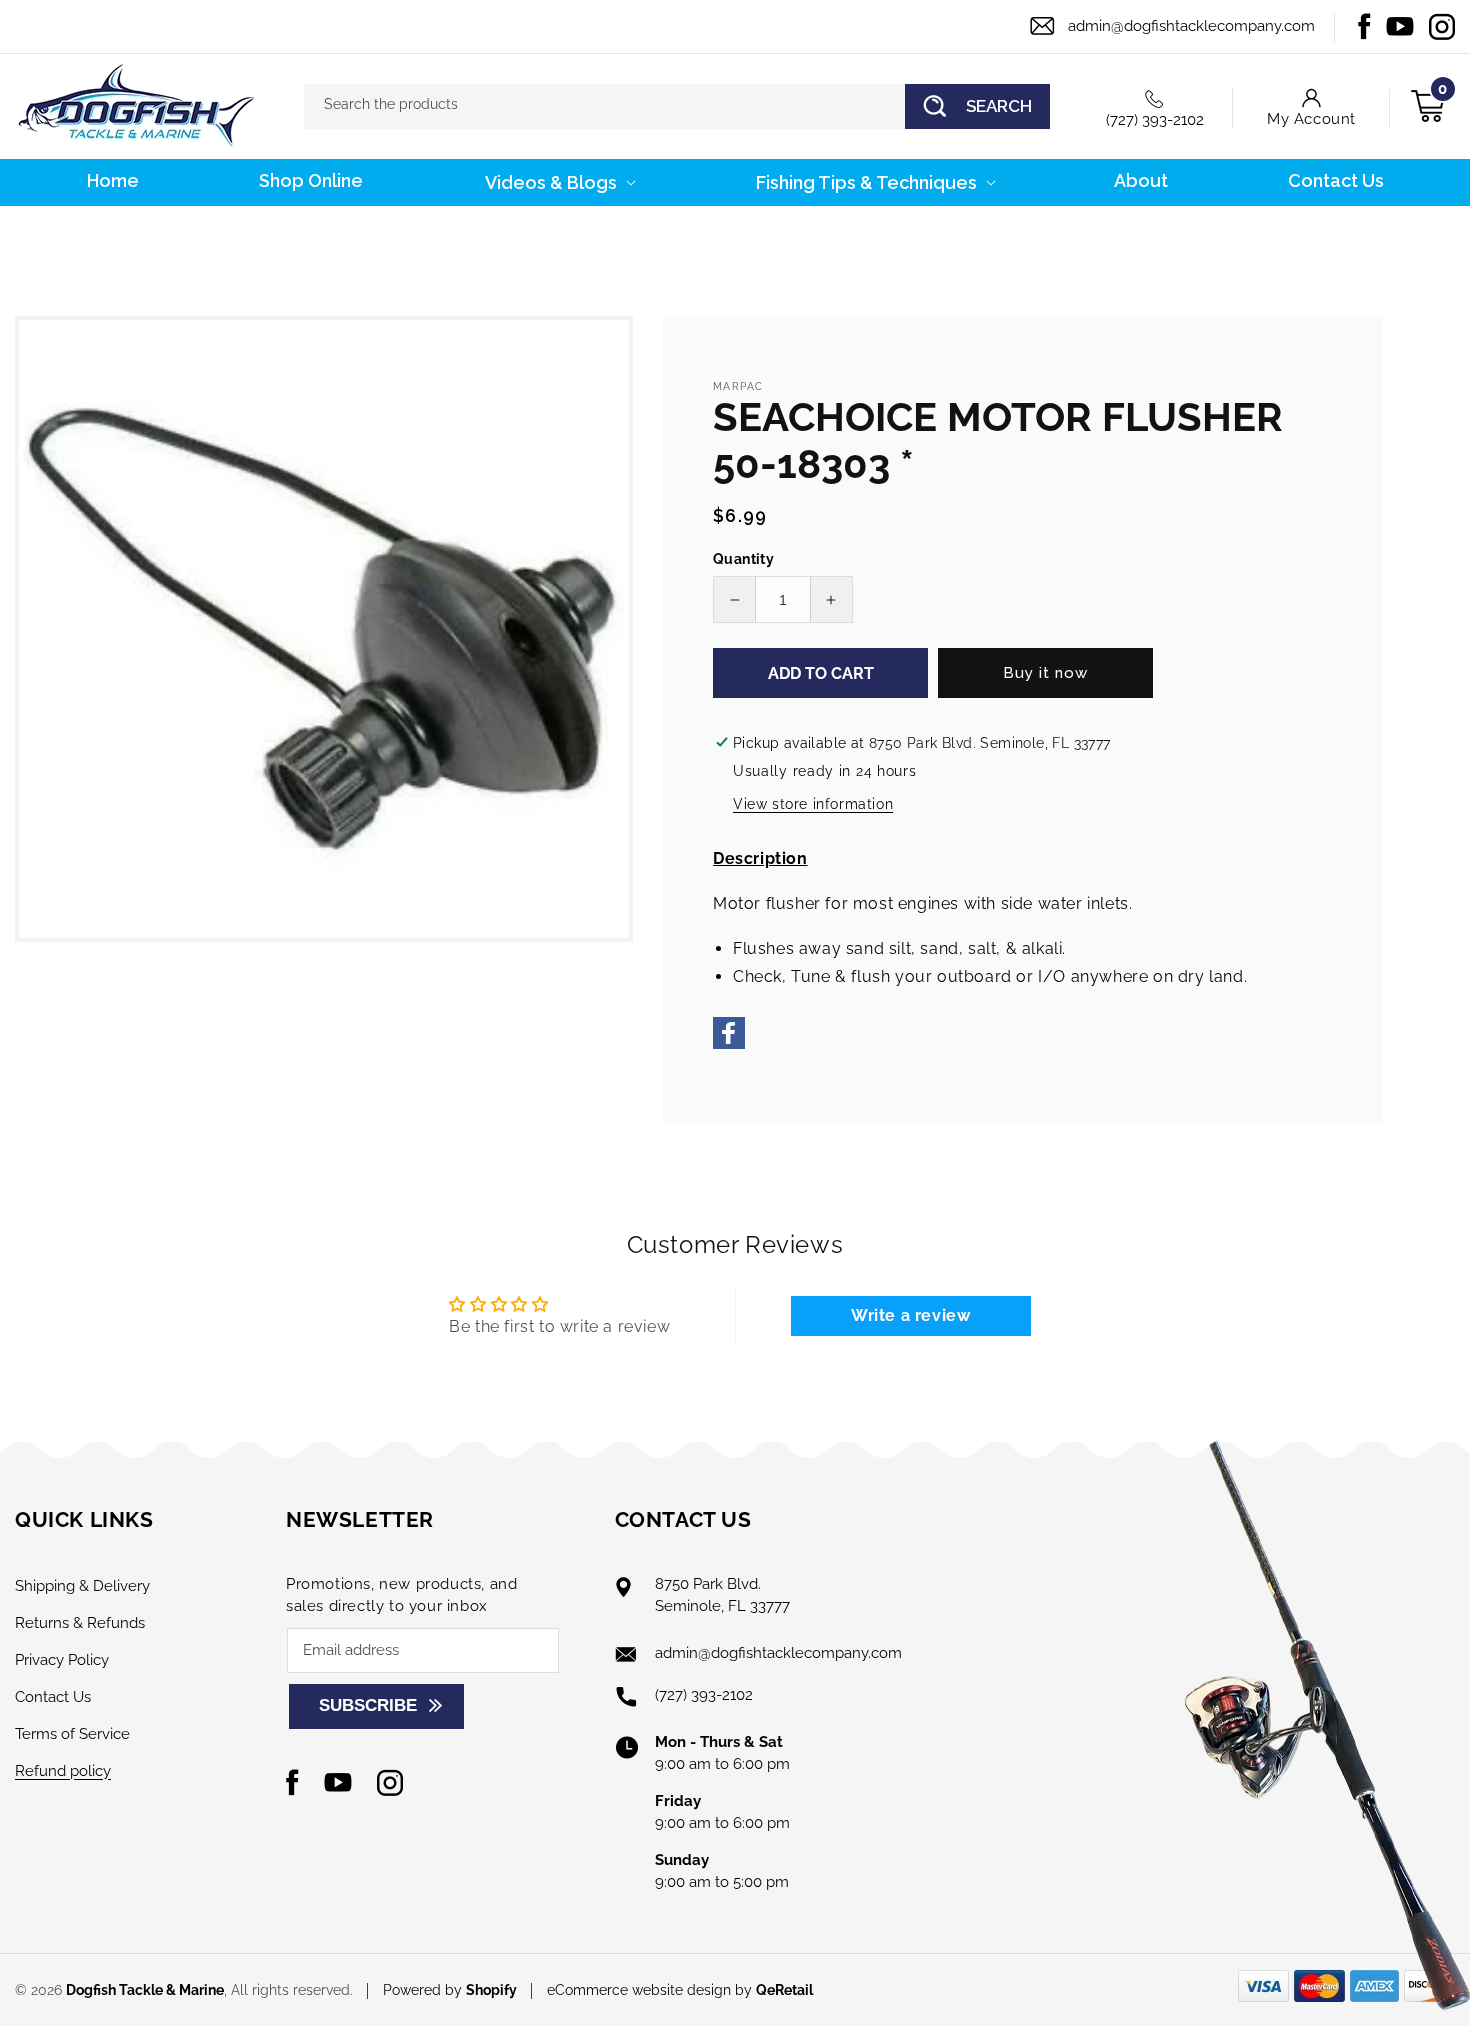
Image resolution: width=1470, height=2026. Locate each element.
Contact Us (53, 1697)
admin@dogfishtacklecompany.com (1191, 26)
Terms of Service (72, 1734)
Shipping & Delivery (82, 1586)
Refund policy (63, 1771)
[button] (558, 182)
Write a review (910, 1315)
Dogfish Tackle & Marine (145, 1990)
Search (999, 106)
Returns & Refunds (80, 1623)
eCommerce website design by (651, 1990)
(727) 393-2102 (1155, 120)
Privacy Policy (62, 1660)
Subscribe (368, 1705)
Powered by (450, 1990)
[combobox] (677, 106)
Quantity (743, 559)
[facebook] (729, 1043)
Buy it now (1045, 673)
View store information (813, 804)
